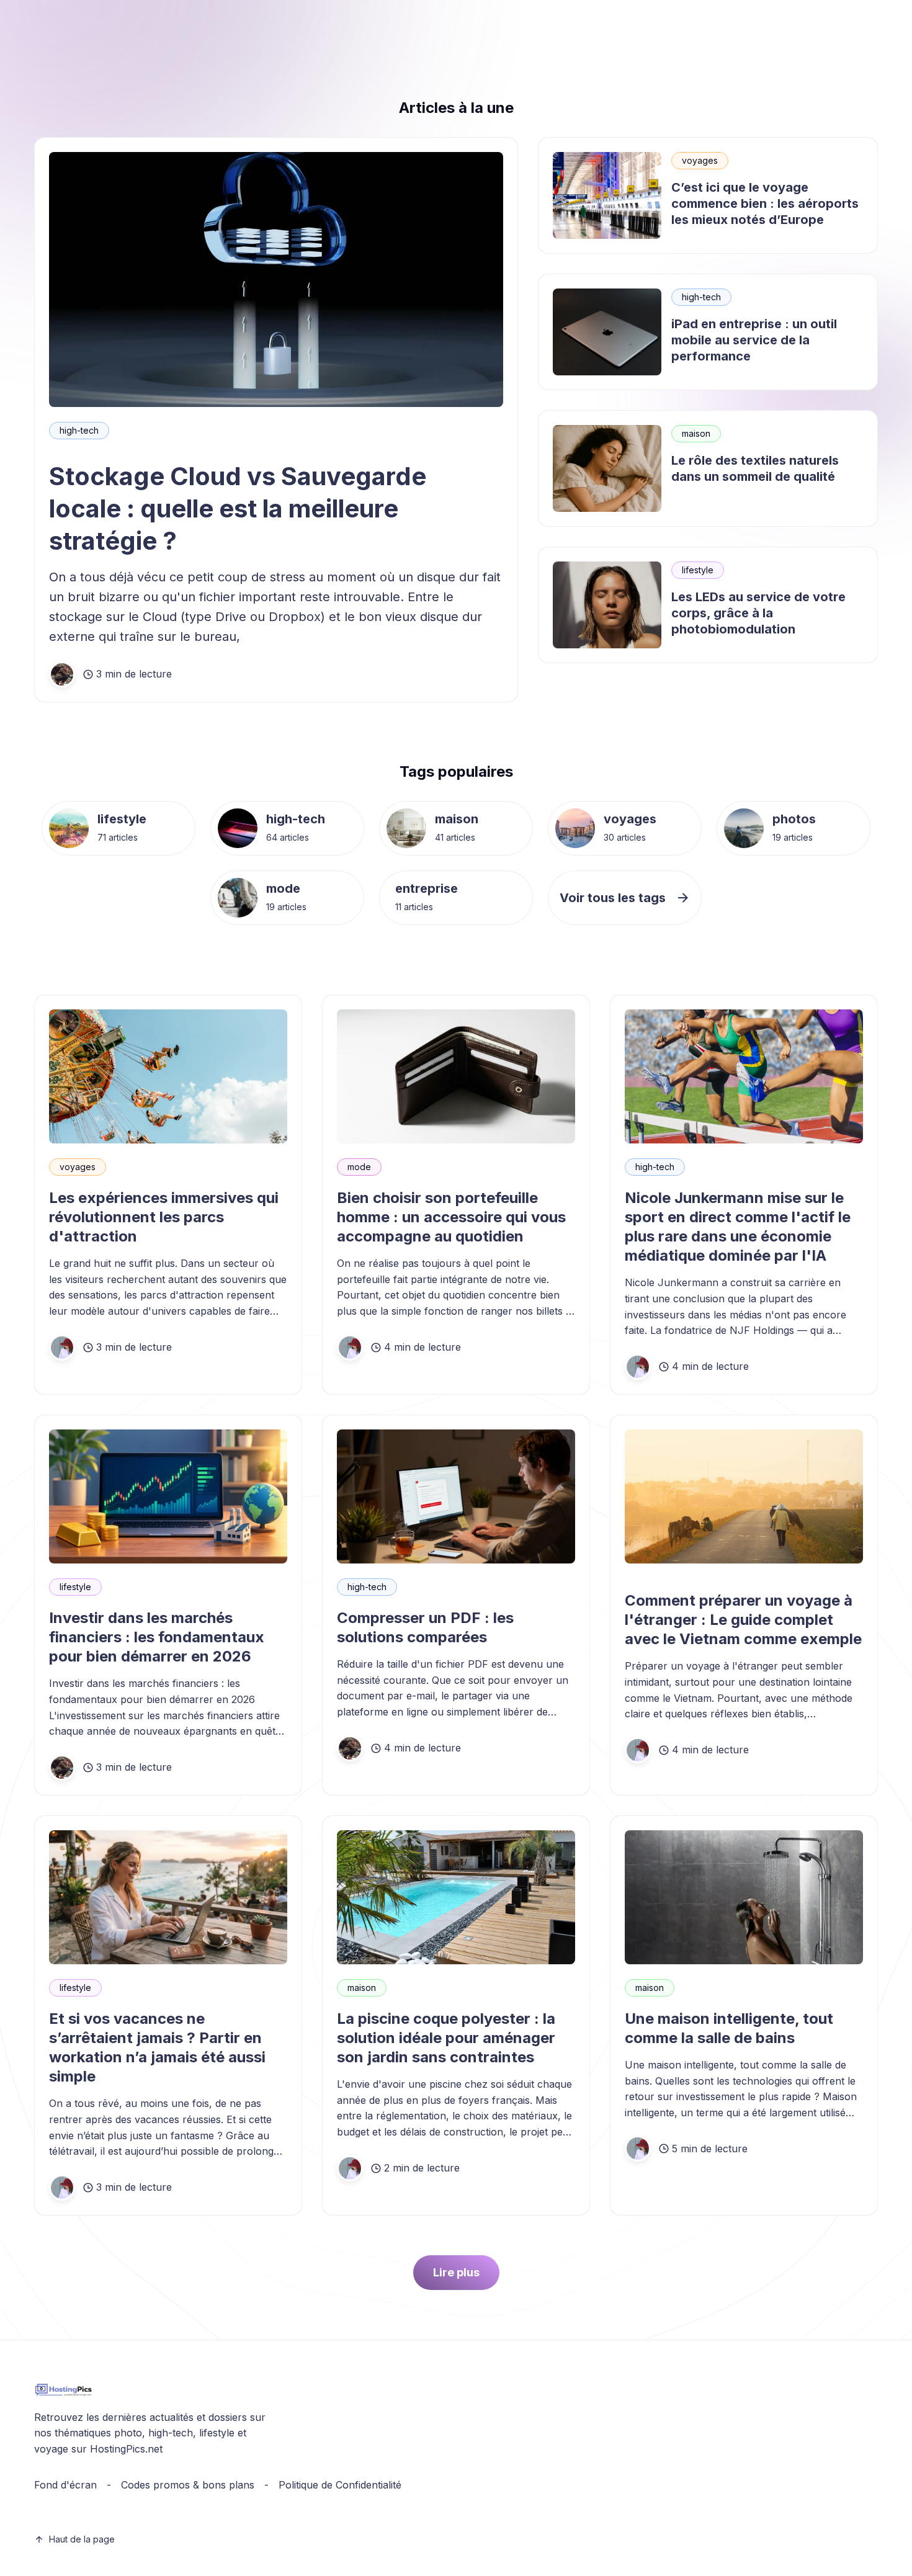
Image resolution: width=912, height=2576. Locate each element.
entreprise (427, 888)
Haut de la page (82, 2539)
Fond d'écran (65, 2485)
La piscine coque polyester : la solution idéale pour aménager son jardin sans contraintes (446, 2038)
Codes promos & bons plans (188, 2485)
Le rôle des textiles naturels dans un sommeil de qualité (755, 468)
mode (283, 888)
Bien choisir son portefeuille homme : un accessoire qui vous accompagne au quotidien (451, 1217)
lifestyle (698, 570)
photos (794, 819)
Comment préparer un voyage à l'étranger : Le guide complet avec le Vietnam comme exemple (743, 1620)
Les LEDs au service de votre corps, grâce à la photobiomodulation (758, 613)
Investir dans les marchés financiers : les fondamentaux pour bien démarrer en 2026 (157, 1637)
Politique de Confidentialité (340, 2485)
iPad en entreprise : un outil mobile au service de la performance (754, 340)
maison (696, 433)
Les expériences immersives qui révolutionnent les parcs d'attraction (164, 1217)
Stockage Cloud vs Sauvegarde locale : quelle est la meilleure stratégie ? (238, 508)
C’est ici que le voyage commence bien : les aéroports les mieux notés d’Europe (765, 203)
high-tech (79, 430)
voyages (700, 160)
